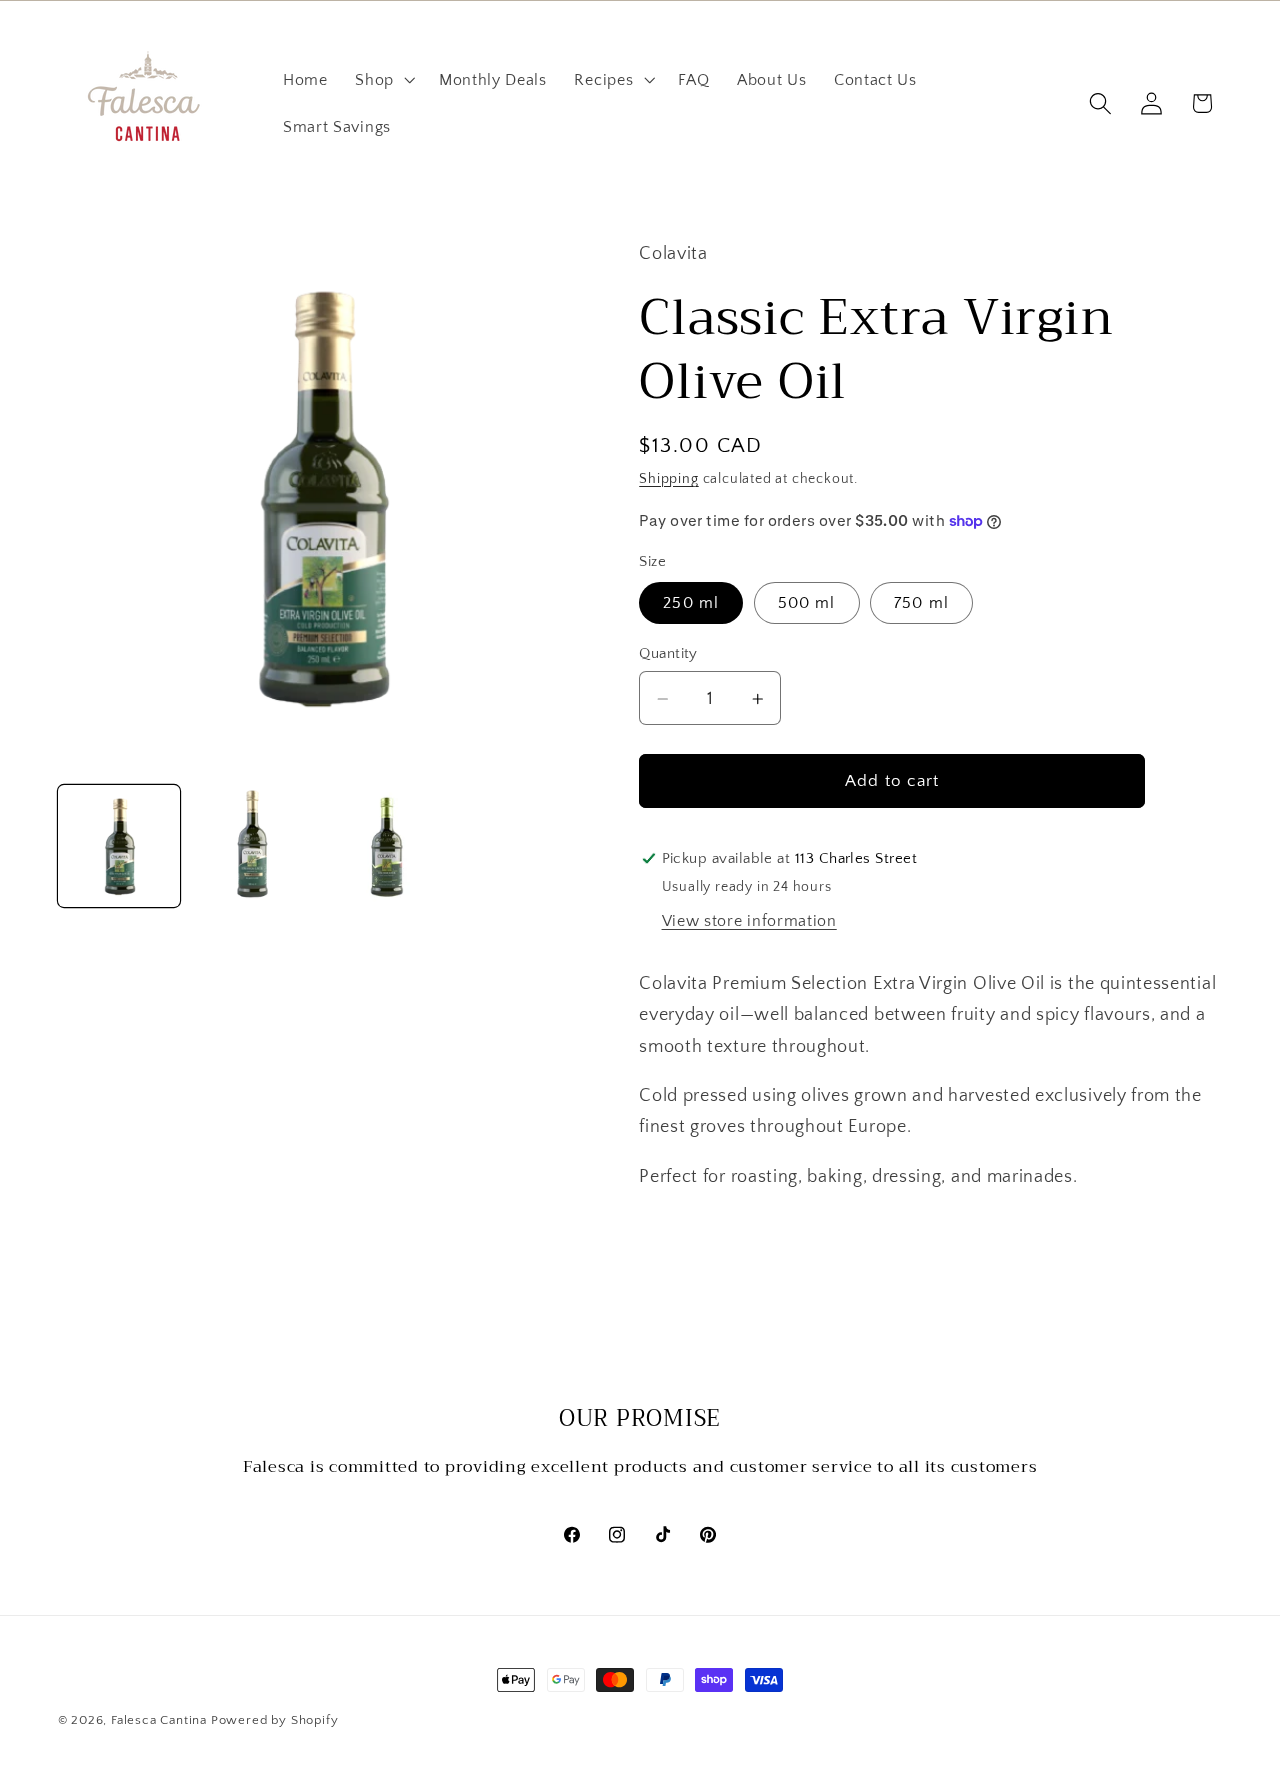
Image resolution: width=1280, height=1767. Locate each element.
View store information (749, 922)
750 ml (921, 603)
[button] (383, 80)
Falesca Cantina (159, 1720)
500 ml (807, 603)
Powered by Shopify (275, 1720)
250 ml (691, 603)
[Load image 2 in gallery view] (252, 847)
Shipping (668, 479)
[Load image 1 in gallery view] (119, 847)
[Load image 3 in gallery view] (386, 847)
